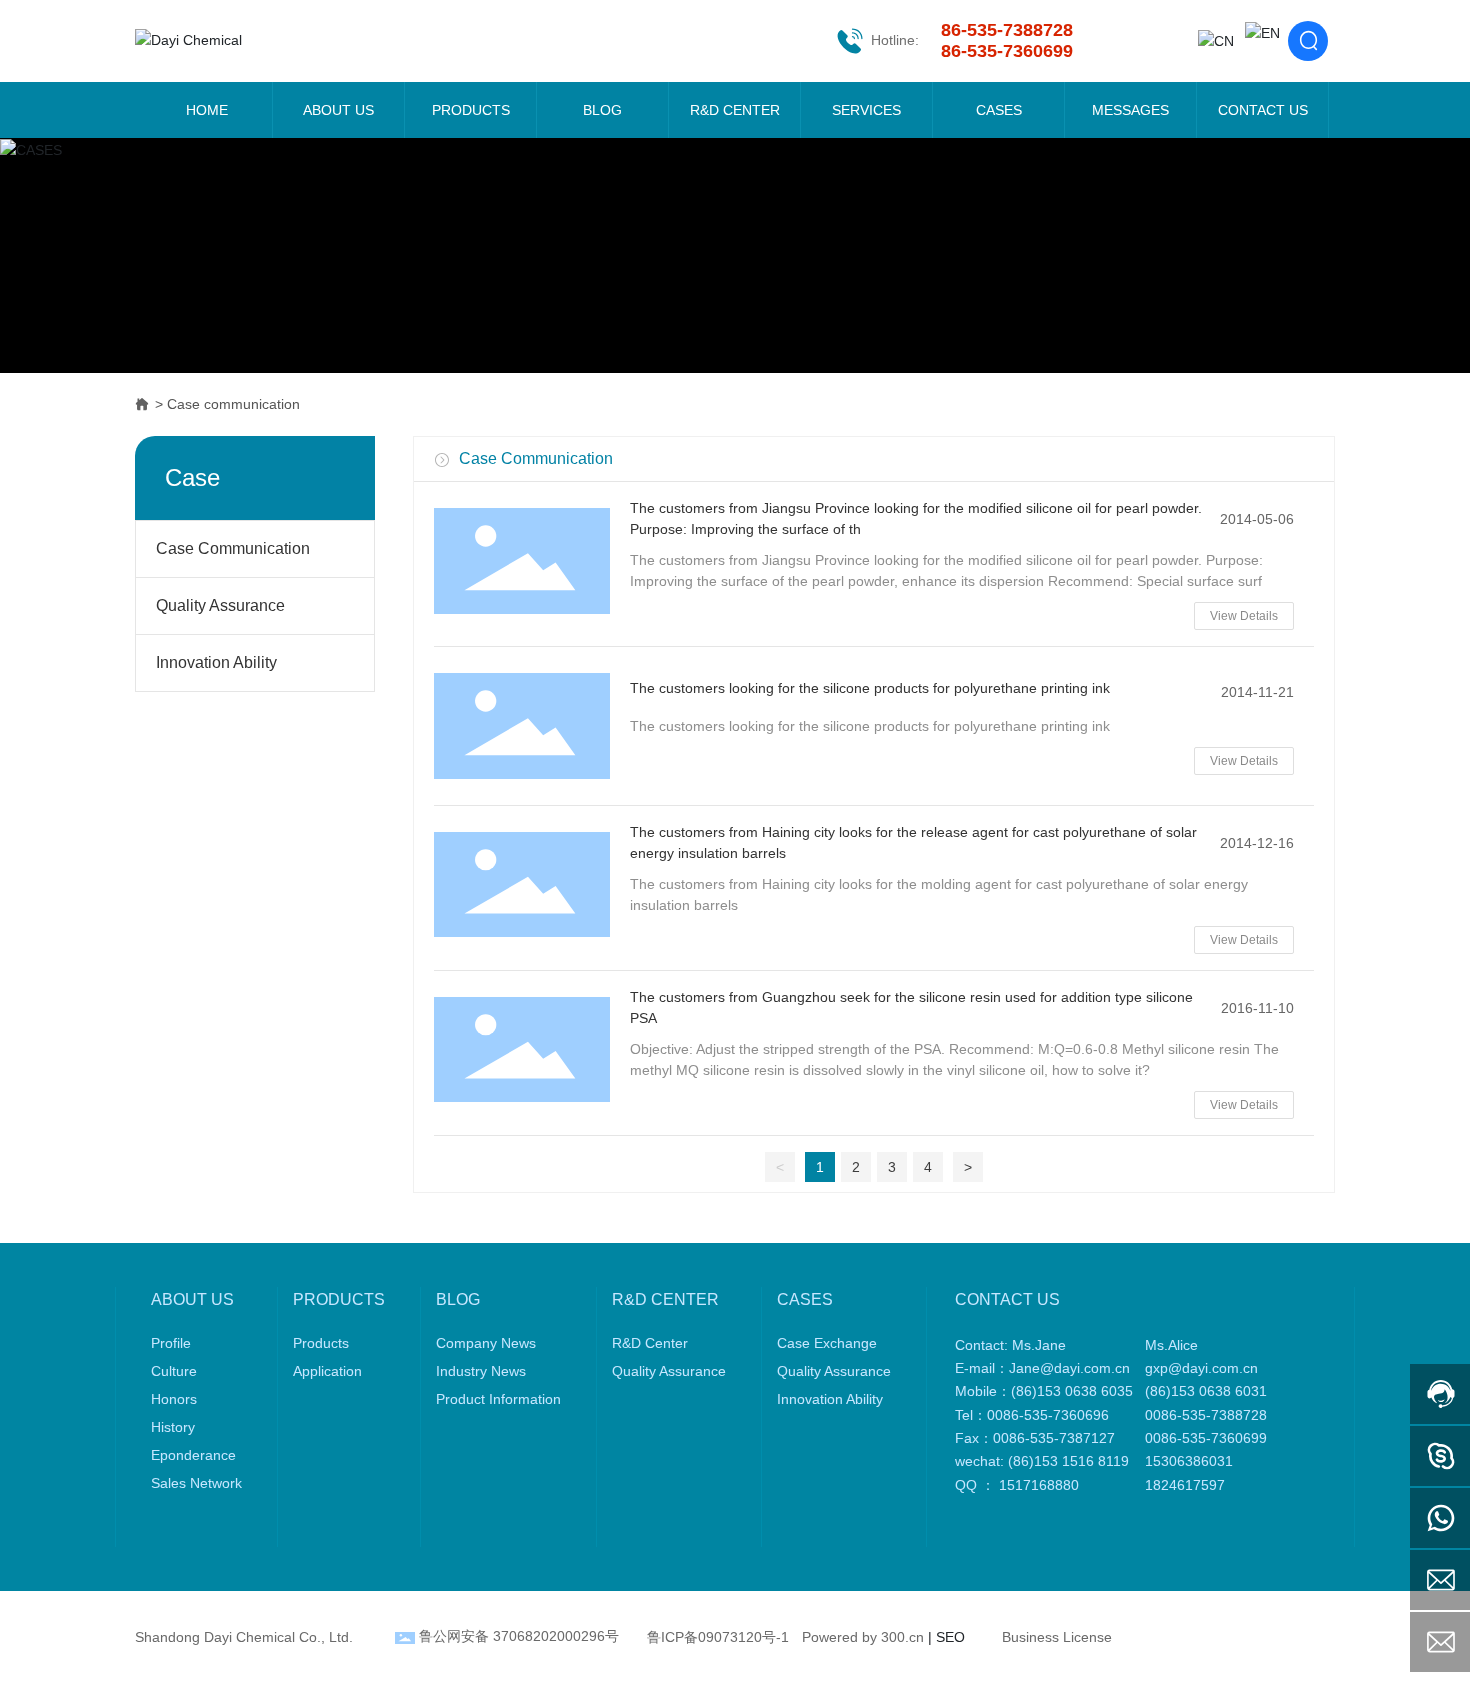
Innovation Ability (216, 662)
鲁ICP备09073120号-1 (718, 1637)
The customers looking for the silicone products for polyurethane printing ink (870, 688)
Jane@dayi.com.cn (1069, 1368)
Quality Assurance (220, 605)
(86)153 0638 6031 (1210, 1391)
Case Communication (233, 548)
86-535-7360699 (1007, 51)
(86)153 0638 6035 (1072, 1391)
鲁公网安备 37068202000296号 (519, 1636)
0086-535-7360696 (1048, 1415)
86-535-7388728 (1007, 30)
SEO (950, 1637)
